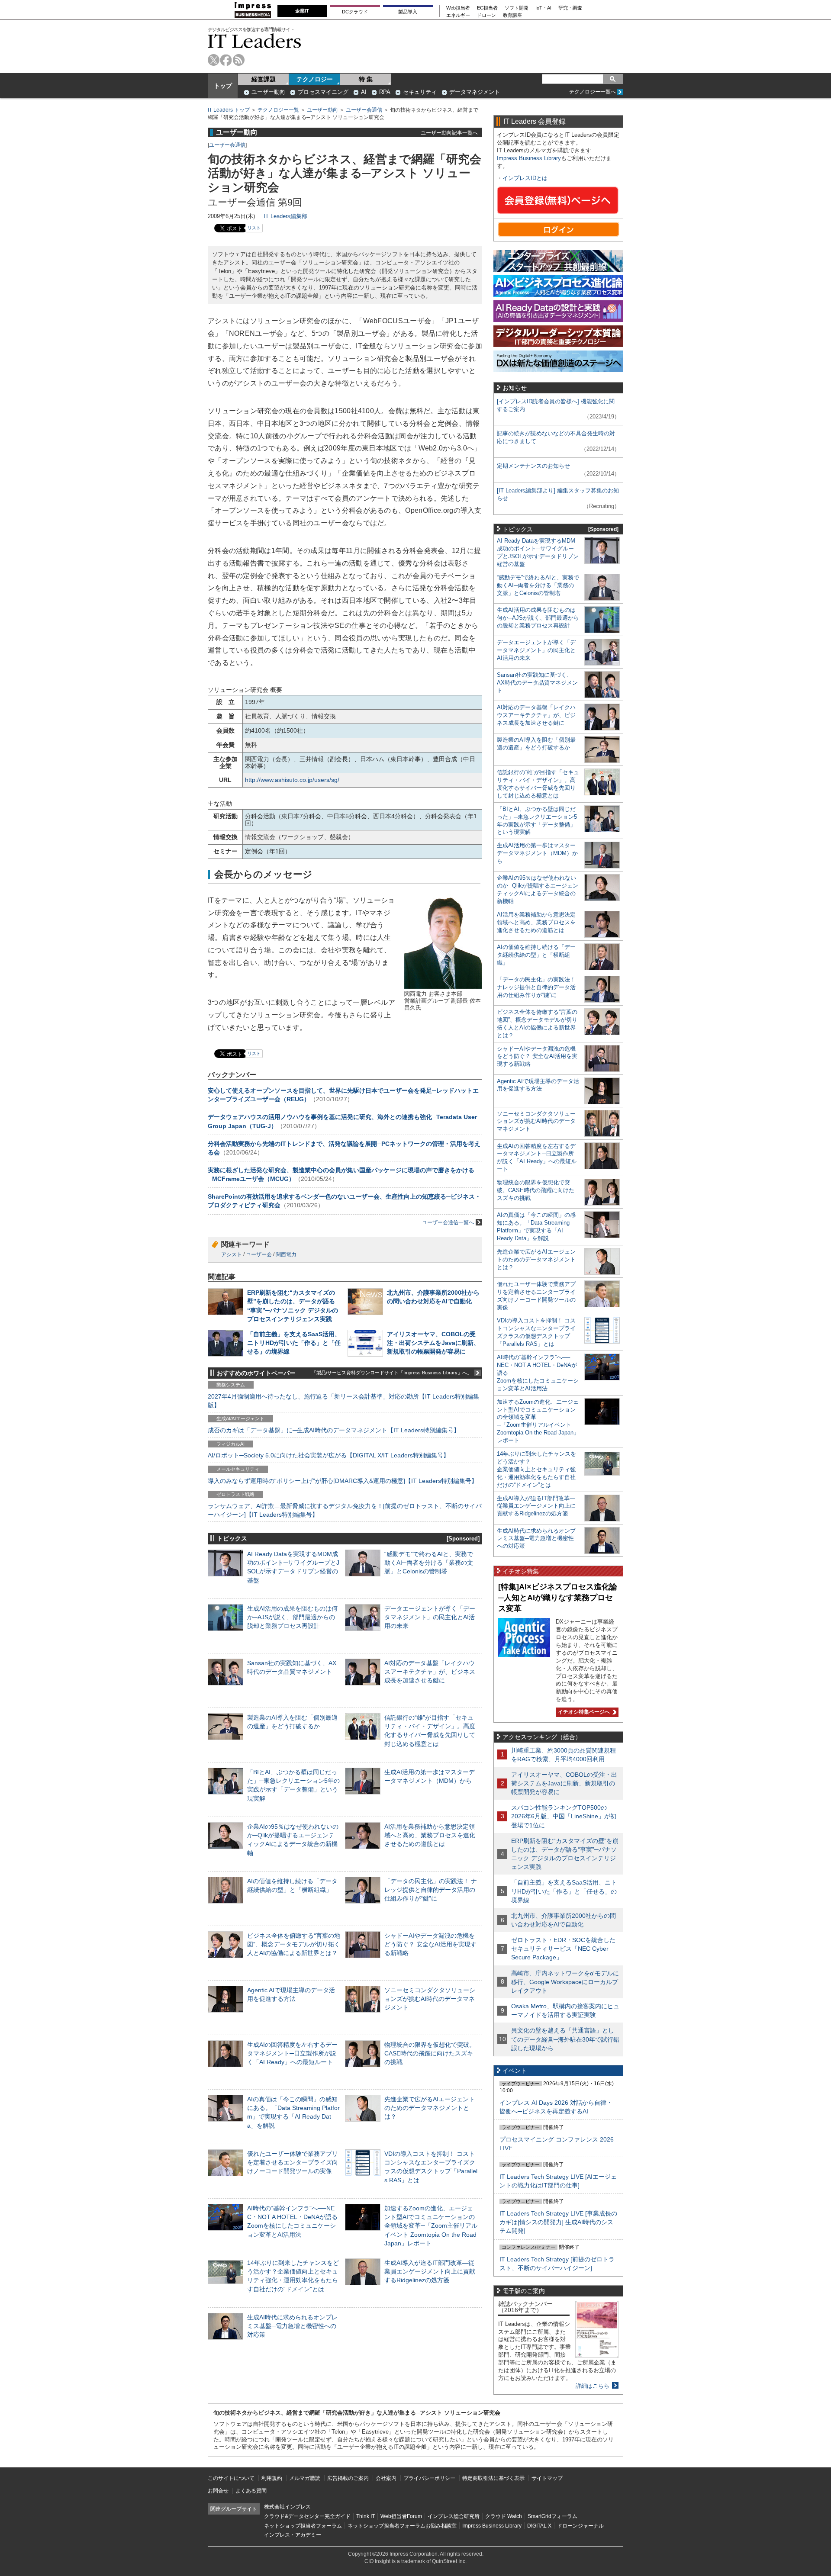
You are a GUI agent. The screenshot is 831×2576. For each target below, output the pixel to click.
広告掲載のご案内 (348, 2478)
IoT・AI (543, 8)
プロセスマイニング (323, 92)
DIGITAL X (539, 2526)
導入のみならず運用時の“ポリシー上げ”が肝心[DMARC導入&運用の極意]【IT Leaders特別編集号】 (343, 1481)
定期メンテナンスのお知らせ (533, 466)
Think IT (366, 2516)
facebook (226, 60)
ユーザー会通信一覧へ (448, 1222)
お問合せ (218, 2491)
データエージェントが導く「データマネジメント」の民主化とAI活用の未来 (430, 1617)
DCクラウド (355, 12)
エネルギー (458, 15)
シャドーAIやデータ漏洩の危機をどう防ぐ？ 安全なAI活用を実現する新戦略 (430, 1944)
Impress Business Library (529, 158)
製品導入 (408, 12)
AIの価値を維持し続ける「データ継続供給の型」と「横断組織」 (536, 955)
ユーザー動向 (268, 92)
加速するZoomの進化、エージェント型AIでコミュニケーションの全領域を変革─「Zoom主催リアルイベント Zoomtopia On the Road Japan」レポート (431, 2226)
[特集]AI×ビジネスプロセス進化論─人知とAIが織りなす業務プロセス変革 (558, 1597)
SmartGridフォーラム (552, 2516)
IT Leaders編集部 (285, 216)
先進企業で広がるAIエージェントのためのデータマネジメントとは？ (430, 2108)
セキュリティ (420, 92)
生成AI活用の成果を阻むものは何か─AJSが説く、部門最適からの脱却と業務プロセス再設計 (292, 1617)
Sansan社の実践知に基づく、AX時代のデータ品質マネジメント (537, 683)
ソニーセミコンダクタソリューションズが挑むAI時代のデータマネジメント (430, 1999)
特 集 (366, 79)
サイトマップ (547, 2478)
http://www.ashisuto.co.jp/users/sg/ (292, 780)
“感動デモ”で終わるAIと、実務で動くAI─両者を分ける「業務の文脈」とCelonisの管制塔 (429, 1563)
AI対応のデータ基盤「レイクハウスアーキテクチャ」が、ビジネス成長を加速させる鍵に (430, 1672)
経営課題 (264, 79)
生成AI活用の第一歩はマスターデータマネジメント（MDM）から (537, 853)
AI (364, 92)
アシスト (232, 1254)
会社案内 (386, 2478)
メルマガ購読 (305, 2478)
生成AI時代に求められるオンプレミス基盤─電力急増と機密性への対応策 (292, 2326)
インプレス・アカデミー (293, 2535)
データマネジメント (475, 92)
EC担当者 (487, 8)
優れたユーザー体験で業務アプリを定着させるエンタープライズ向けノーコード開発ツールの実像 (293, 2162)
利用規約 (272, 2478)
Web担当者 (458, 8)
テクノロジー (315, 79)
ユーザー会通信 (364, 110)
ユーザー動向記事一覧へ (449, 133)
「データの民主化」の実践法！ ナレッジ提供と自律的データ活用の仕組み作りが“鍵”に (431, 1890)
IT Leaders (254, 41)
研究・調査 (570, 8)
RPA (385, 92)
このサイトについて (231, 2478)
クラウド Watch (504, 2516)
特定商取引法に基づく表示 (493, 2478)
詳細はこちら (593, 2386)
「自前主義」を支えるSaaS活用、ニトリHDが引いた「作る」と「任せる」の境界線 (294, 1343)
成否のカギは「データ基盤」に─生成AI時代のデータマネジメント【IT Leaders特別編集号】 (334, 1430)
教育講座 (512, 15)
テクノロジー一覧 (278, 110)
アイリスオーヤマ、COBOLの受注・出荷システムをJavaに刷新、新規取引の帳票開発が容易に (433, 1343)
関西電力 (286, 1254)
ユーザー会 (259, 1254)
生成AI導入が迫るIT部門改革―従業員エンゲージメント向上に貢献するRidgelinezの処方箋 (430, 2271)
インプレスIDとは (525, 178)
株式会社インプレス (287, 2507)
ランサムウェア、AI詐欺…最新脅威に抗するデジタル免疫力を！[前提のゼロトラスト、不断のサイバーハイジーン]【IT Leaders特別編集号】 (345, 1510)
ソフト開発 (517, 8)
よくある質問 (251, 2491)
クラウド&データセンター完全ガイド (307, 2516)
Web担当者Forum (401, 2516)
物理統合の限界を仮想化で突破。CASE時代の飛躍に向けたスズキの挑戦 (430, 2053)
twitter (214, 60)
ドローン (486, 15)
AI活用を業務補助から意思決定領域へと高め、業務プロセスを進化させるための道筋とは (430, 1835)
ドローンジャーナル (580, 2526)
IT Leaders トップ (229, 110)
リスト (254, 228)
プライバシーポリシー (429, 2478)
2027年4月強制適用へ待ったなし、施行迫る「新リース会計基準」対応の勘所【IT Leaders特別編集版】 (343, 1401)
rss (239, 60)
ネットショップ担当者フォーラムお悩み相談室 (402, 2526)
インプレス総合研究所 (454, 2516)
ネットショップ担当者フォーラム (303, 2526)
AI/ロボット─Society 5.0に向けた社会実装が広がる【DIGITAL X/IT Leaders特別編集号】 (329, 1455)
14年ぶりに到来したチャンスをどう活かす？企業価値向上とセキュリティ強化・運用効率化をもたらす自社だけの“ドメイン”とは (536, 1469)
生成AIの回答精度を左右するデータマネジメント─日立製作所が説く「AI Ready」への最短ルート (292, 2053)
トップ (223, 86)
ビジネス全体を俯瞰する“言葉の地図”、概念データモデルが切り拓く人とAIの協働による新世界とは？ (294, 1944)
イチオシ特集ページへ (583, 1712)
